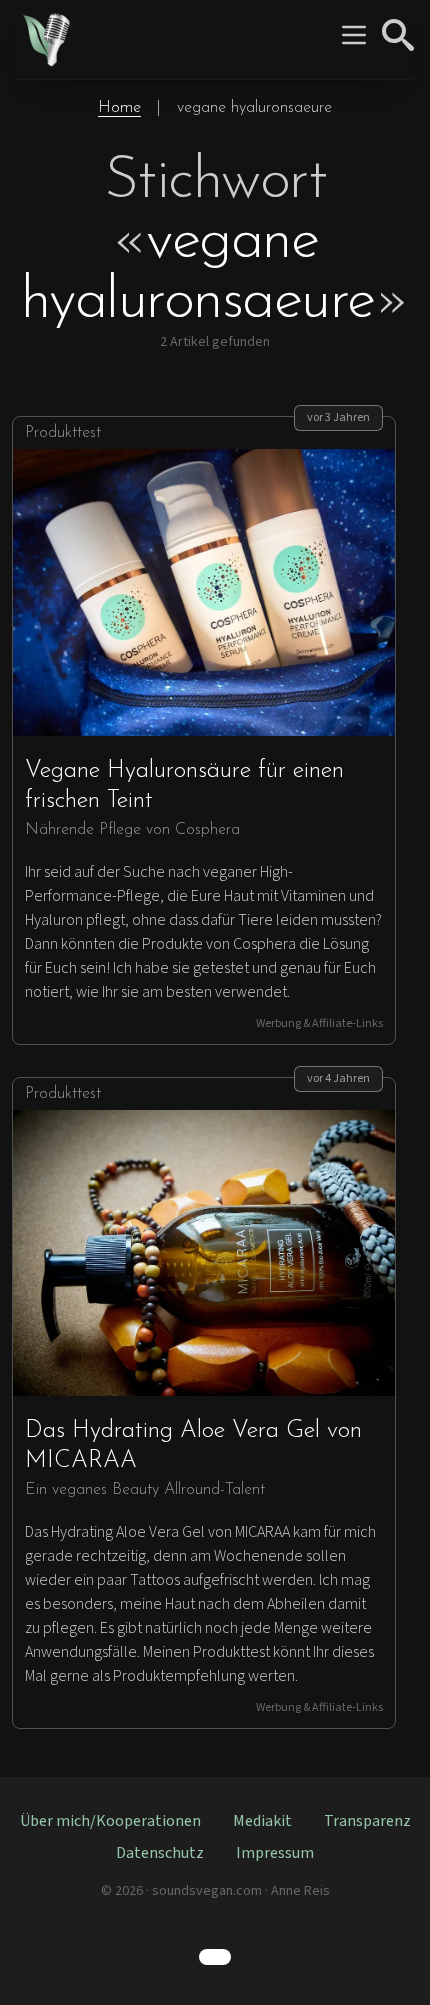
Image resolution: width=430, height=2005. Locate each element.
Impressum (275, 1853)
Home (119, 108)
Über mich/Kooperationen (110, 1821)
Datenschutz (160, 1853)
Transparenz (367, 1821)
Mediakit (262, 1821)
